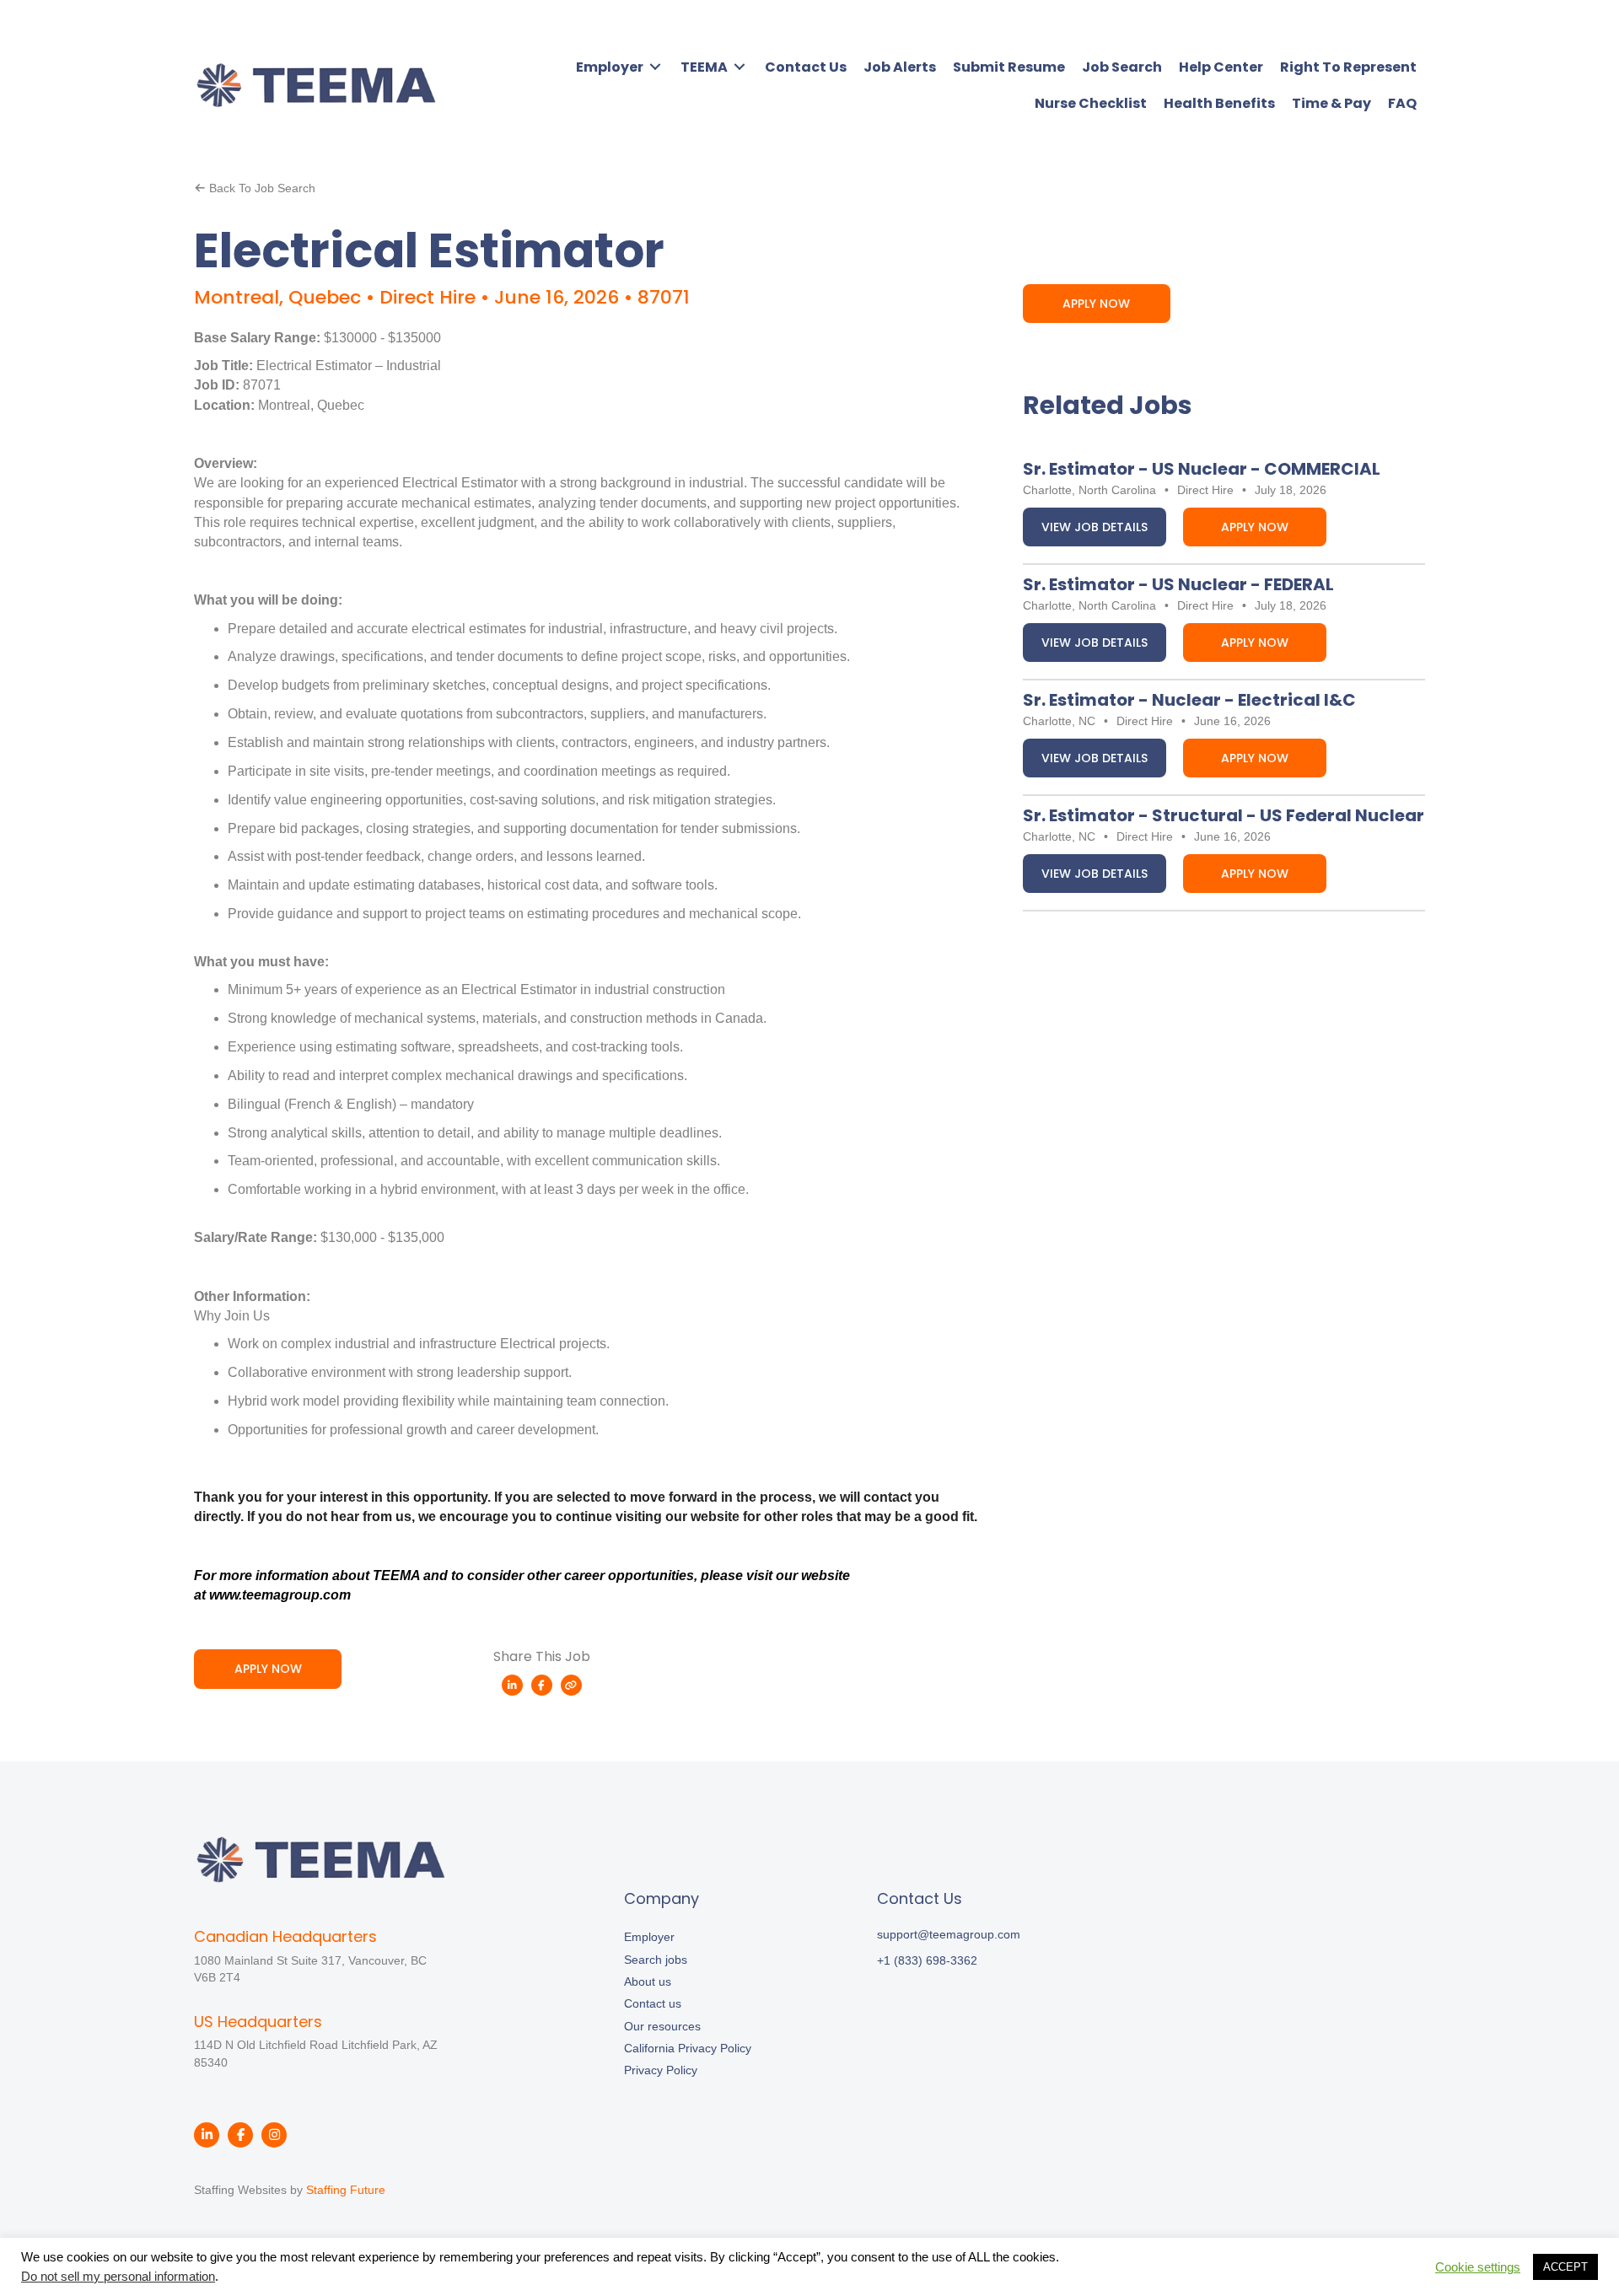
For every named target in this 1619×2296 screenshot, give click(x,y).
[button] (255, 188)
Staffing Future (346, 2190)
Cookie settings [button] (1478, 2267)
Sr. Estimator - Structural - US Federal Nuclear (1224, 815)
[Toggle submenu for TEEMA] (740, 67)
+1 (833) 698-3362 (927, 1960)
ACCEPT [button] (1565, 2267)
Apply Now (1255, 527)
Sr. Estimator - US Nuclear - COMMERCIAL (1202, 469)
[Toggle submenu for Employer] (655, 67)
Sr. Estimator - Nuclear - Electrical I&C (1189, 700)
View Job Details (1095, 527)
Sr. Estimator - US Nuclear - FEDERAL (1178, 584)
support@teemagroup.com (949, 1934)
